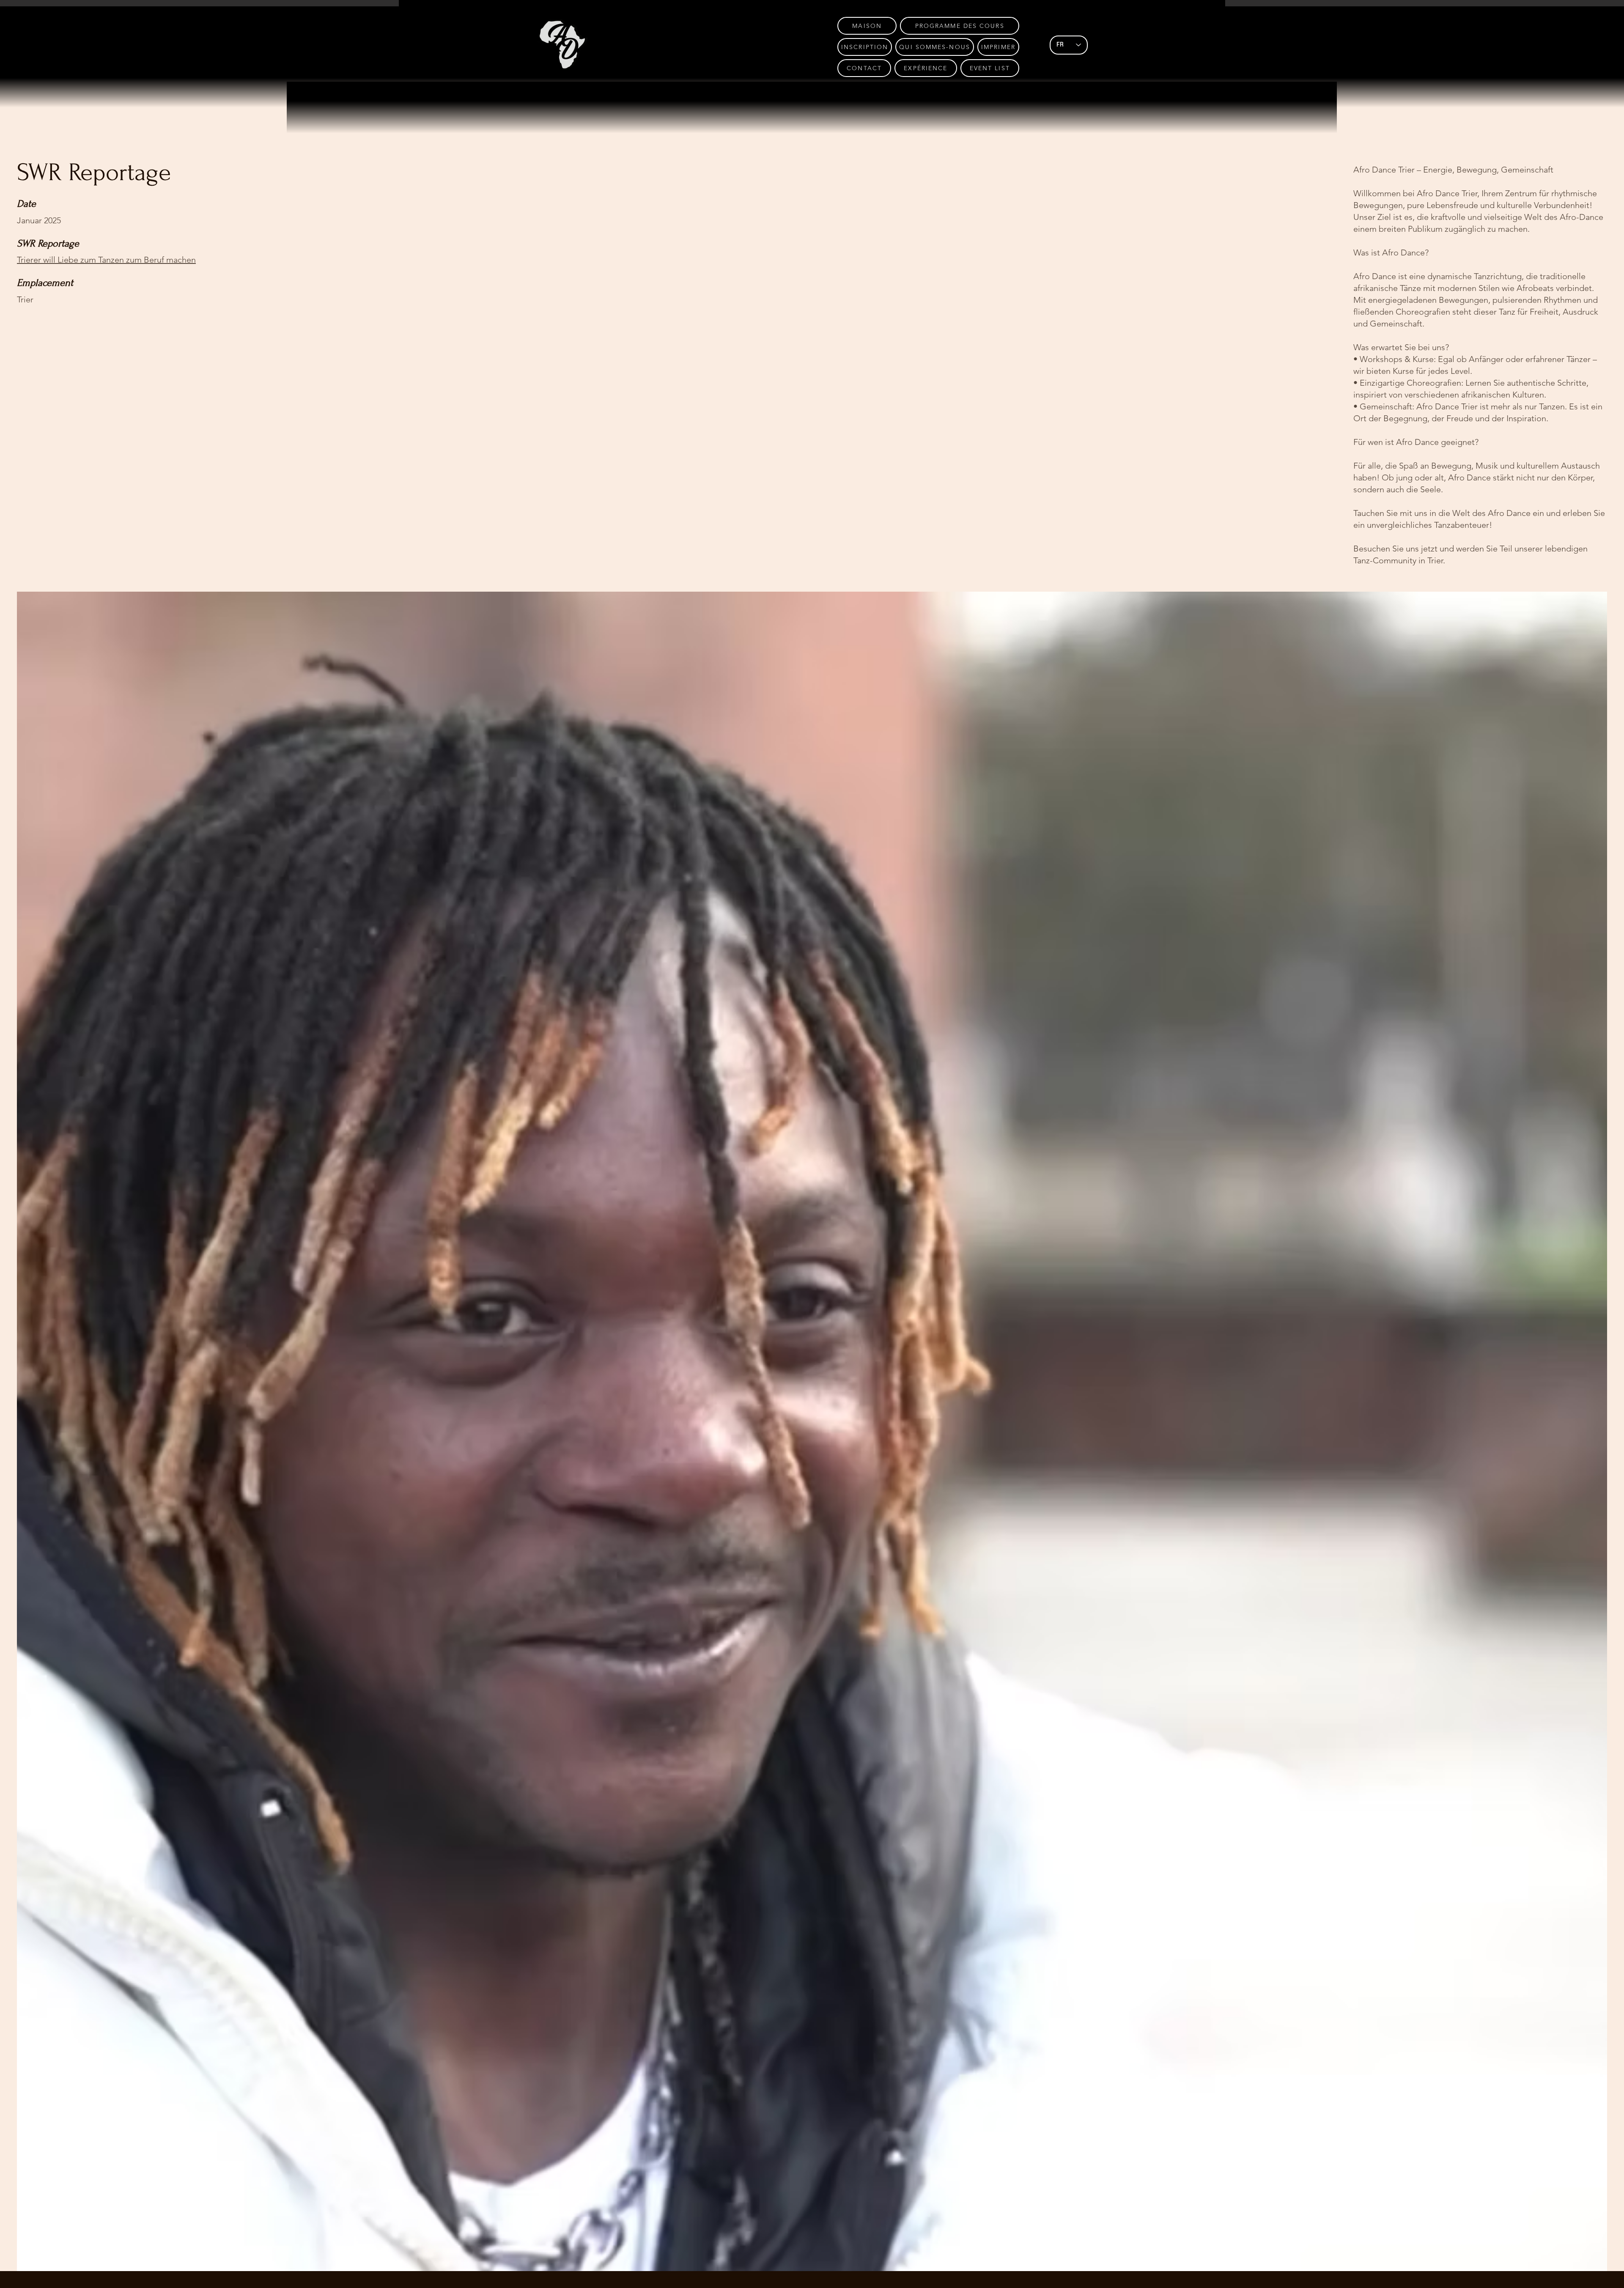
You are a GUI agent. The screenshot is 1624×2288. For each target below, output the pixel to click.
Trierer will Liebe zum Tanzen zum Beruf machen (106, 260)
